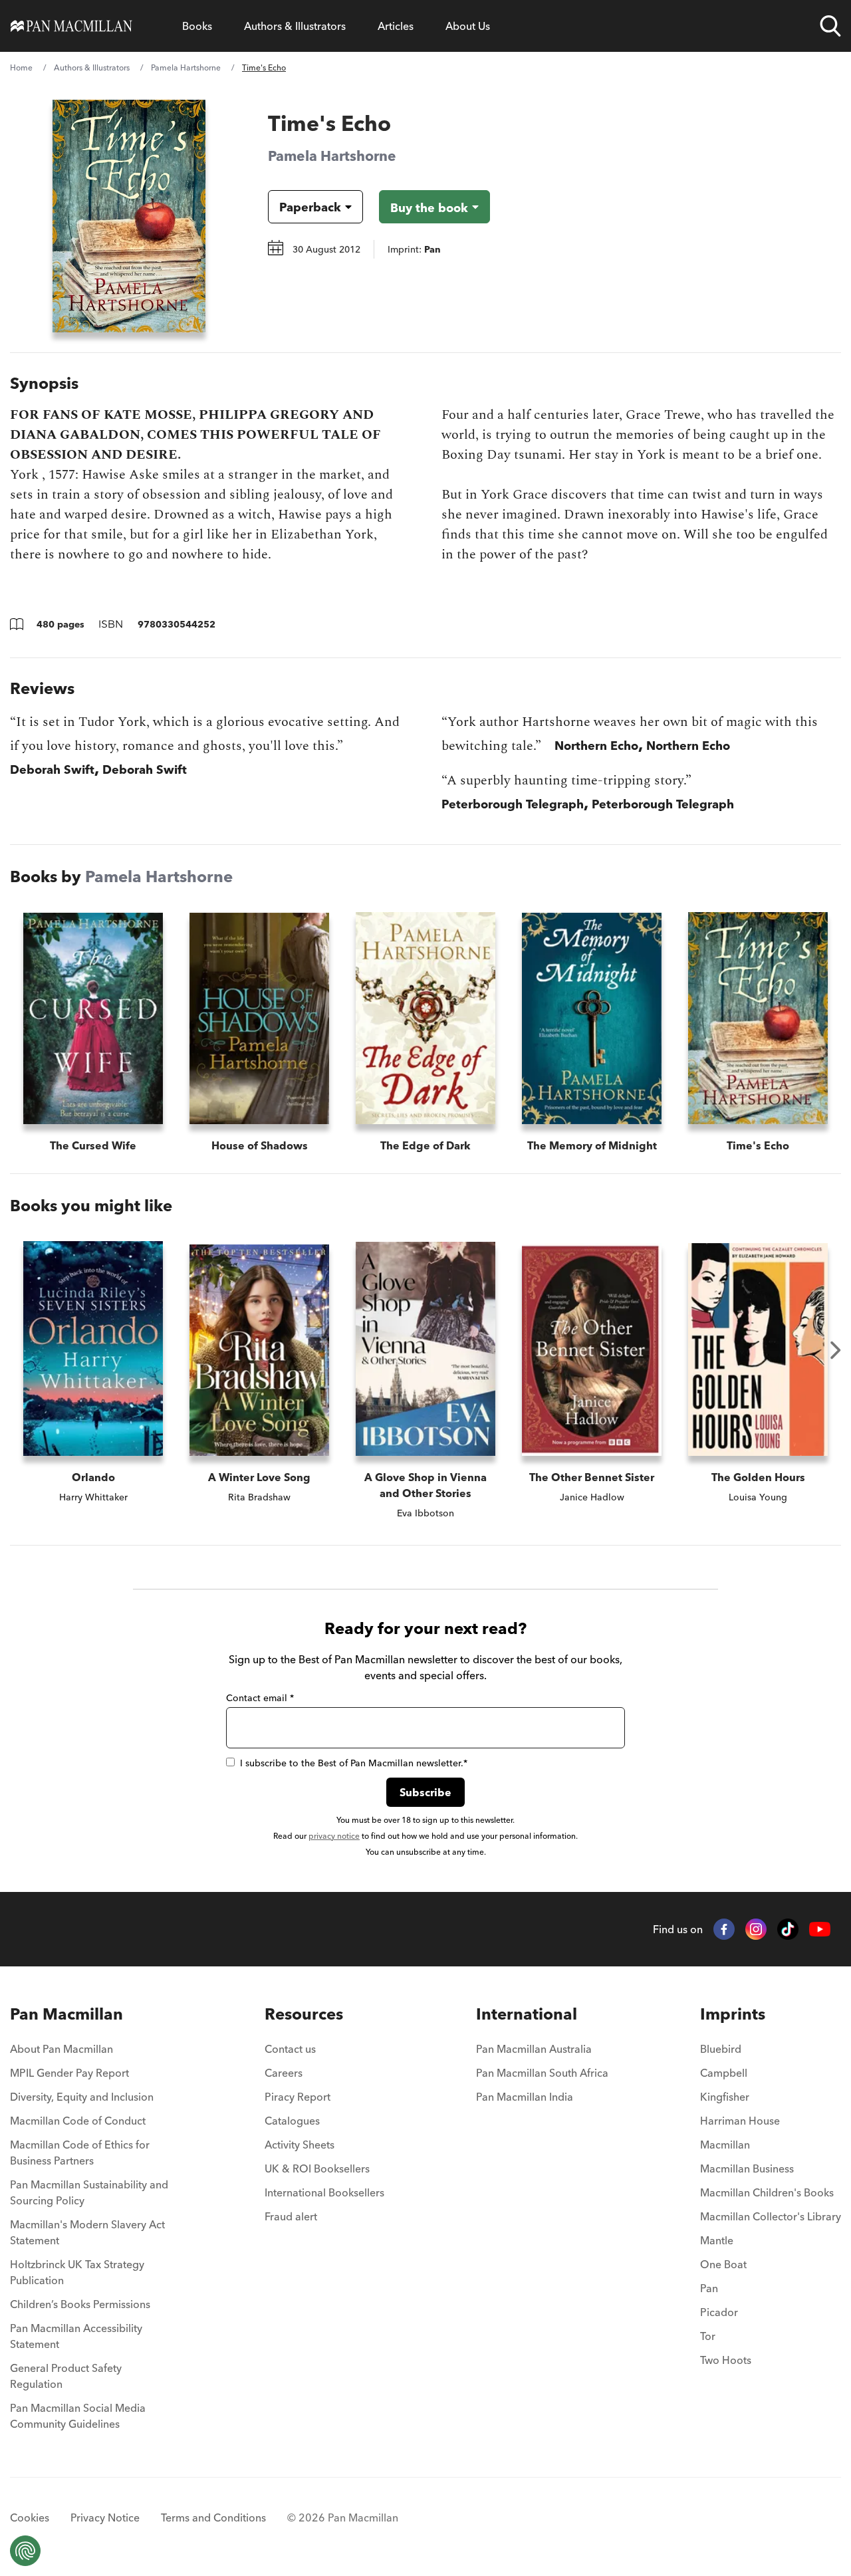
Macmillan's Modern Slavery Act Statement (87, 2232)
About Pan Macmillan (61, 2049)
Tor (708, 2336)
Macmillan (725, 2145)
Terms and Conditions (213, 2517)
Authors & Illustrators (295, 26)
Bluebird (721, 2049)
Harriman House (740, 2121)
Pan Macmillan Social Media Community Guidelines (78, 2416)
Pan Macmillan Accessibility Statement (76, 2336)
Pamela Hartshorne (186, 67)
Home (21, 67)
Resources (304, 2014)
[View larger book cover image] (129, 216)
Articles (396, 26)
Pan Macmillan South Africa (542, 2073)
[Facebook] (724, 1929)
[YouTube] (820, 1930)
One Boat (723, 2264)
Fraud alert (291, 2216)
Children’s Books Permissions (80, 2304)
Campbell (724, 2073)
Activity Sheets (300, 2145)
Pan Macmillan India (525, 2097)
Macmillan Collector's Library (771, 2216)
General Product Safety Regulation (66, 2376)
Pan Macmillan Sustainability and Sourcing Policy (89, 2192)
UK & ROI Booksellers (317, 2168)
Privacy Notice (105, 2517)
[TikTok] (788, 1929)
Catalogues (292, 2121)
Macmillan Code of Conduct (78, 2121)
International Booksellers (324, 2192)
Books (197, 26)
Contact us (290, 2049)
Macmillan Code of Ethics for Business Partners (80, 2153)
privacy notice (334, 1836)
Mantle (717, 2240)
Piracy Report (298, 2097)
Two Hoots (726, 2360)
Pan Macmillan (66, 2014)
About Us (468, 26)
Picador (719, 2312)
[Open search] (830, 26)
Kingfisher (725, 2097)
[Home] (71, 26)
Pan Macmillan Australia (534, 2049)
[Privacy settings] (25, 2551)
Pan (709, 2288)
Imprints (733, 2014)
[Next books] (836, 1350)
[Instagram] (756, 1929)
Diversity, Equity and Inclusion (82, 2097)
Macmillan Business (747, 2168)
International (527, 2014)
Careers (284, 2073)
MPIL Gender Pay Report (69, 2073)
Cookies (30, 2517)
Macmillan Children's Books (767, 2192)
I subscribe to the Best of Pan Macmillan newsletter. (354, 1763)
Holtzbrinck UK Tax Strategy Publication (77, 2272)
